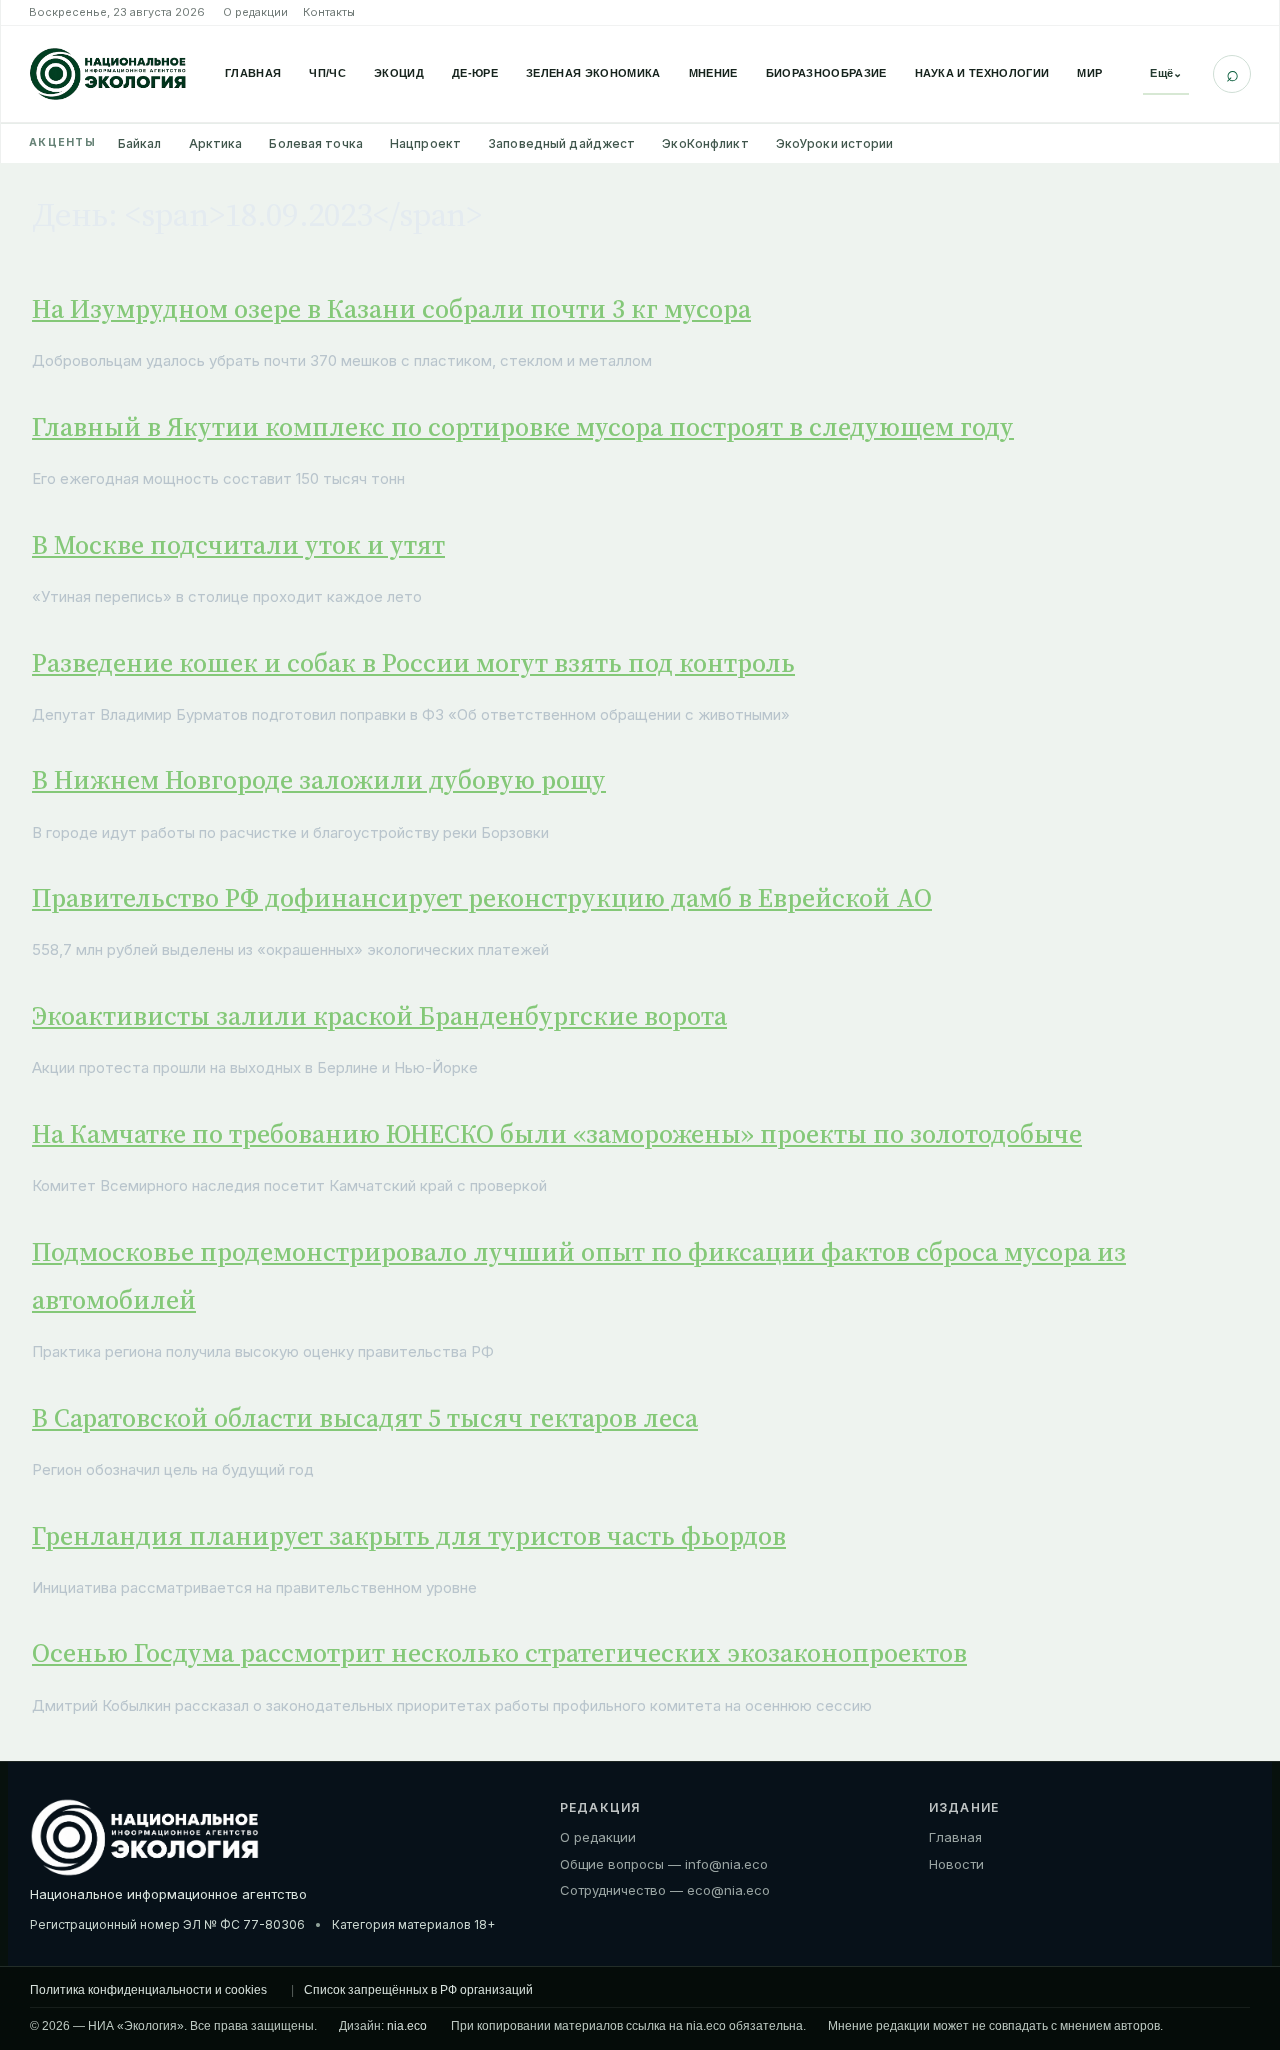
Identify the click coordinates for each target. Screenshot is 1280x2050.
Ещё (1166, 73)
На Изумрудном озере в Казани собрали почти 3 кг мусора (391, 309)
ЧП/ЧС (327, 73)
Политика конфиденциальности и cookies (148, 1990)
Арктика (216, 143)
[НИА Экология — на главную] (108, 74)
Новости (956, 1864)
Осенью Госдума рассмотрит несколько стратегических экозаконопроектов (499, 1653)
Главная (253, 73)
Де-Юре (475, 73)
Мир (1089, 73)
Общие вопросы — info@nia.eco (664, 1864)
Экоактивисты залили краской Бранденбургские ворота (379, 1016)
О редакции (255, 12)
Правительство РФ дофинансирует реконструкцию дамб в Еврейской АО (482, 898)
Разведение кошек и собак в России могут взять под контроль (413, 663)
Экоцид (399, 73)
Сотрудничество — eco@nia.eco (665, 1890)
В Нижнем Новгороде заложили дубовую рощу (319, 780)
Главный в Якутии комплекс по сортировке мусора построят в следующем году (523, 427)
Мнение (713, 73)
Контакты (329, 12)
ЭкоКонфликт (705, 143)
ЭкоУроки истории (835, 143)
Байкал (140, 143)
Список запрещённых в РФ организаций (418, 1990)
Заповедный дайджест (561, 143)
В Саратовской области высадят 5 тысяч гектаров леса (365, 1418)
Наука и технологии (982, 73)
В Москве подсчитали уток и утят (238, 545)
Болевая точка (316, 143)
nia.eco (407, 2026)
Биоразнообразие (826, 73)
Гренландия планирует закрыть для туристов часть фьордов (409, 1536)
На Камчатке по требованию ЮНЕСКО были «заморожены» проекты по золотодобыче (557, 1134)
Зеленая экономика (593, 73)
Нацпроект (425, 143)
